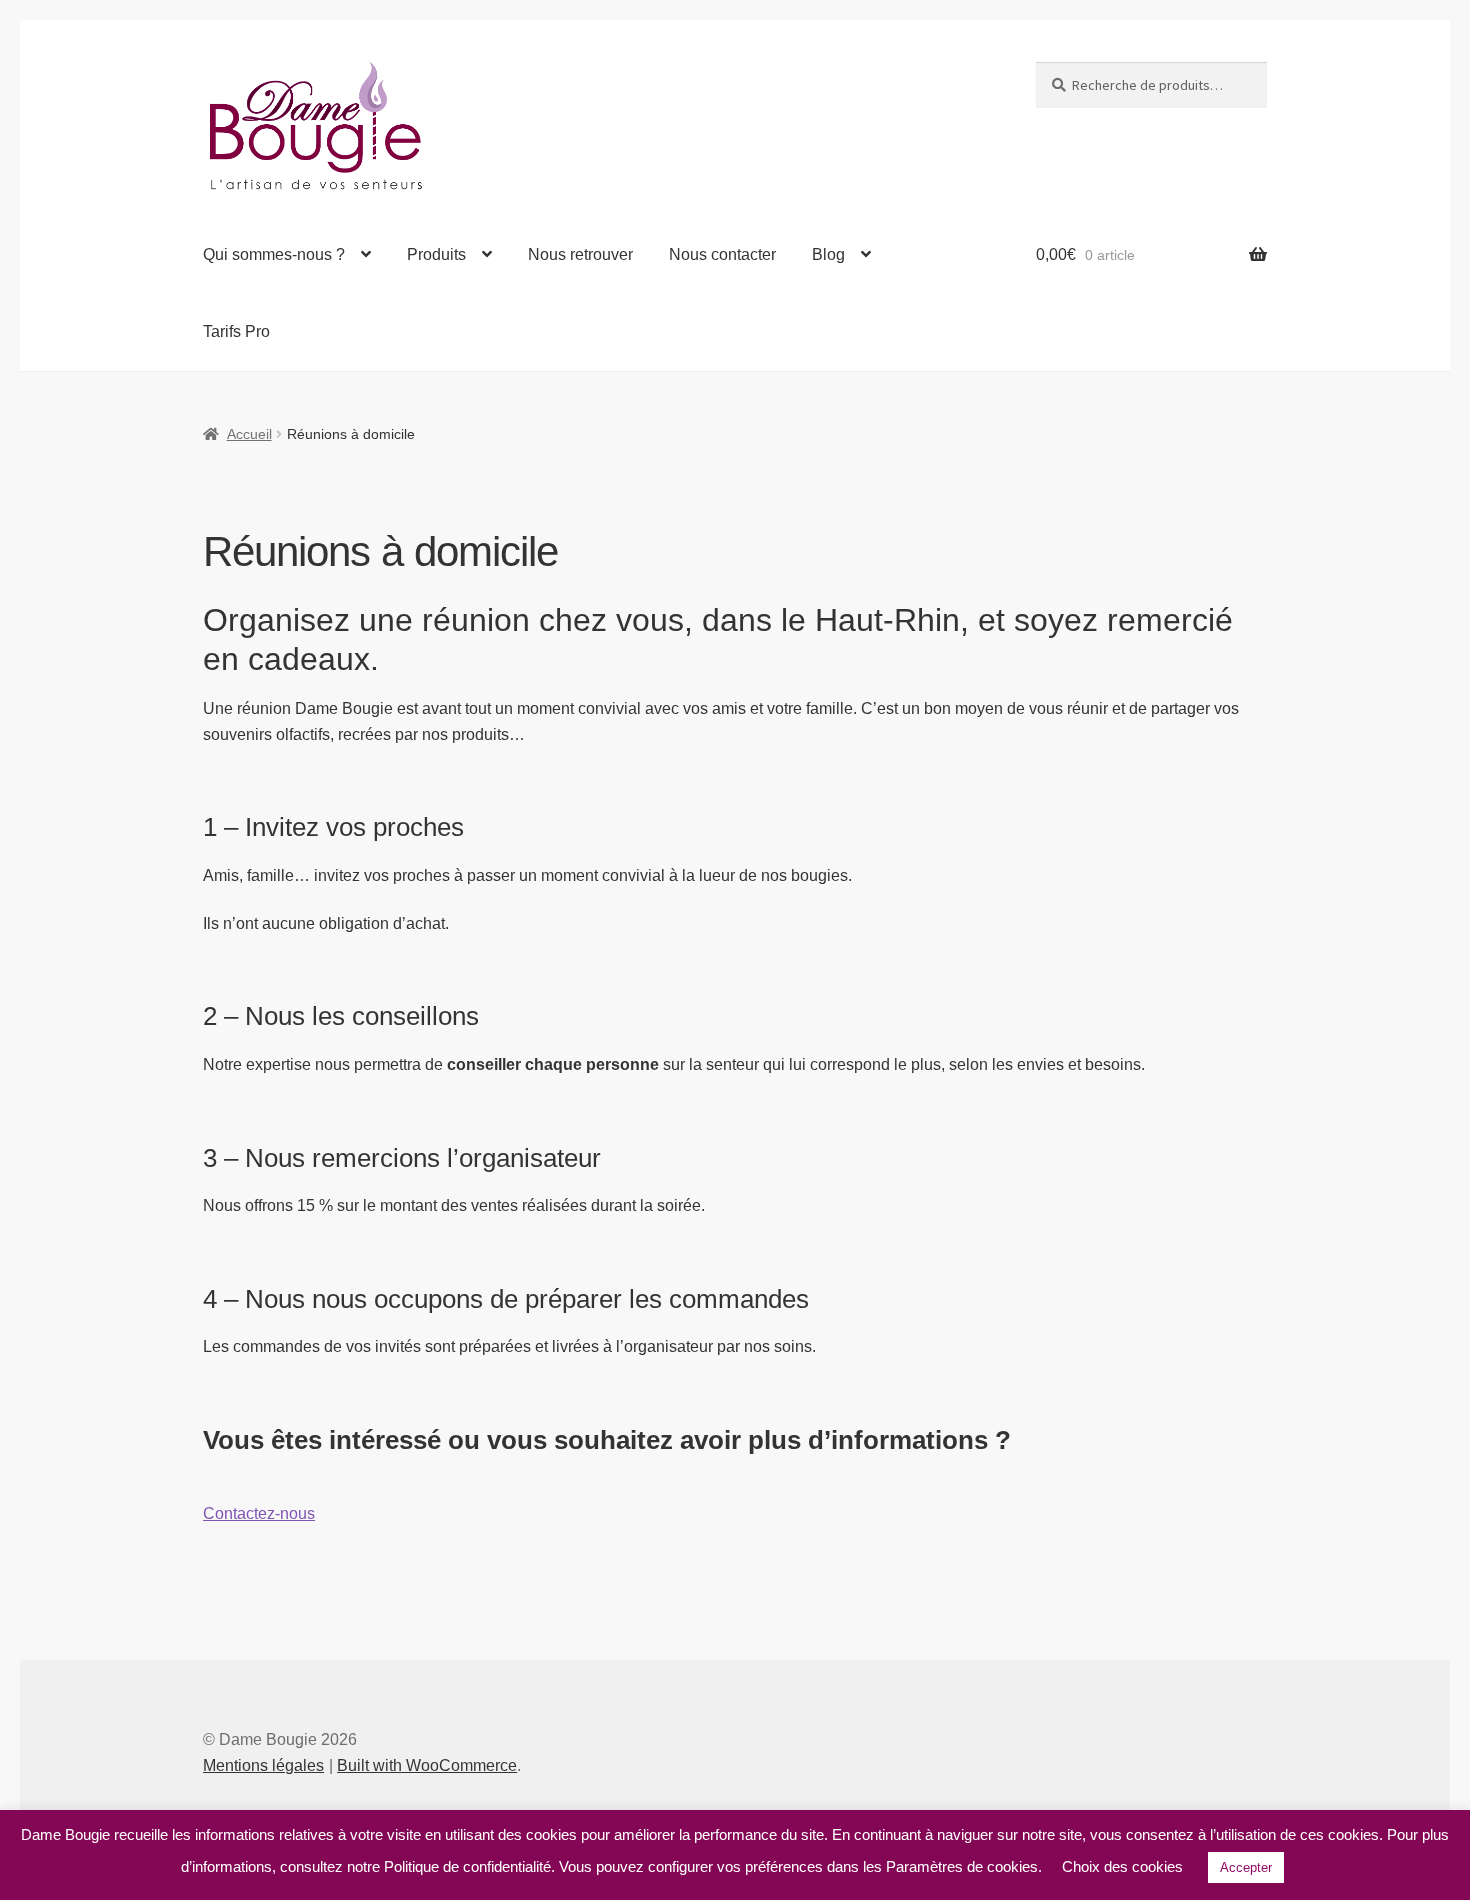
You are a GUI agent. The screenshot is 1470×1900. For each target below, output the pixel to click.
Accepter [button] (1246, 1867)
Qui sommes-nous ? (274, 254)
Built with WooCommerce (427, 1765)
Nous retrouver (580, 254)
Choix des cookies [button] (1122, 1866)
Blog (828, 254)
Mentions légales (263, 1765)
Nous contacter (722, 254)
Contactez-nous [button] (259, 1513)
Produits (436, 254)
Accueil (249, 434)
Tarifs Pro (236, 331)
